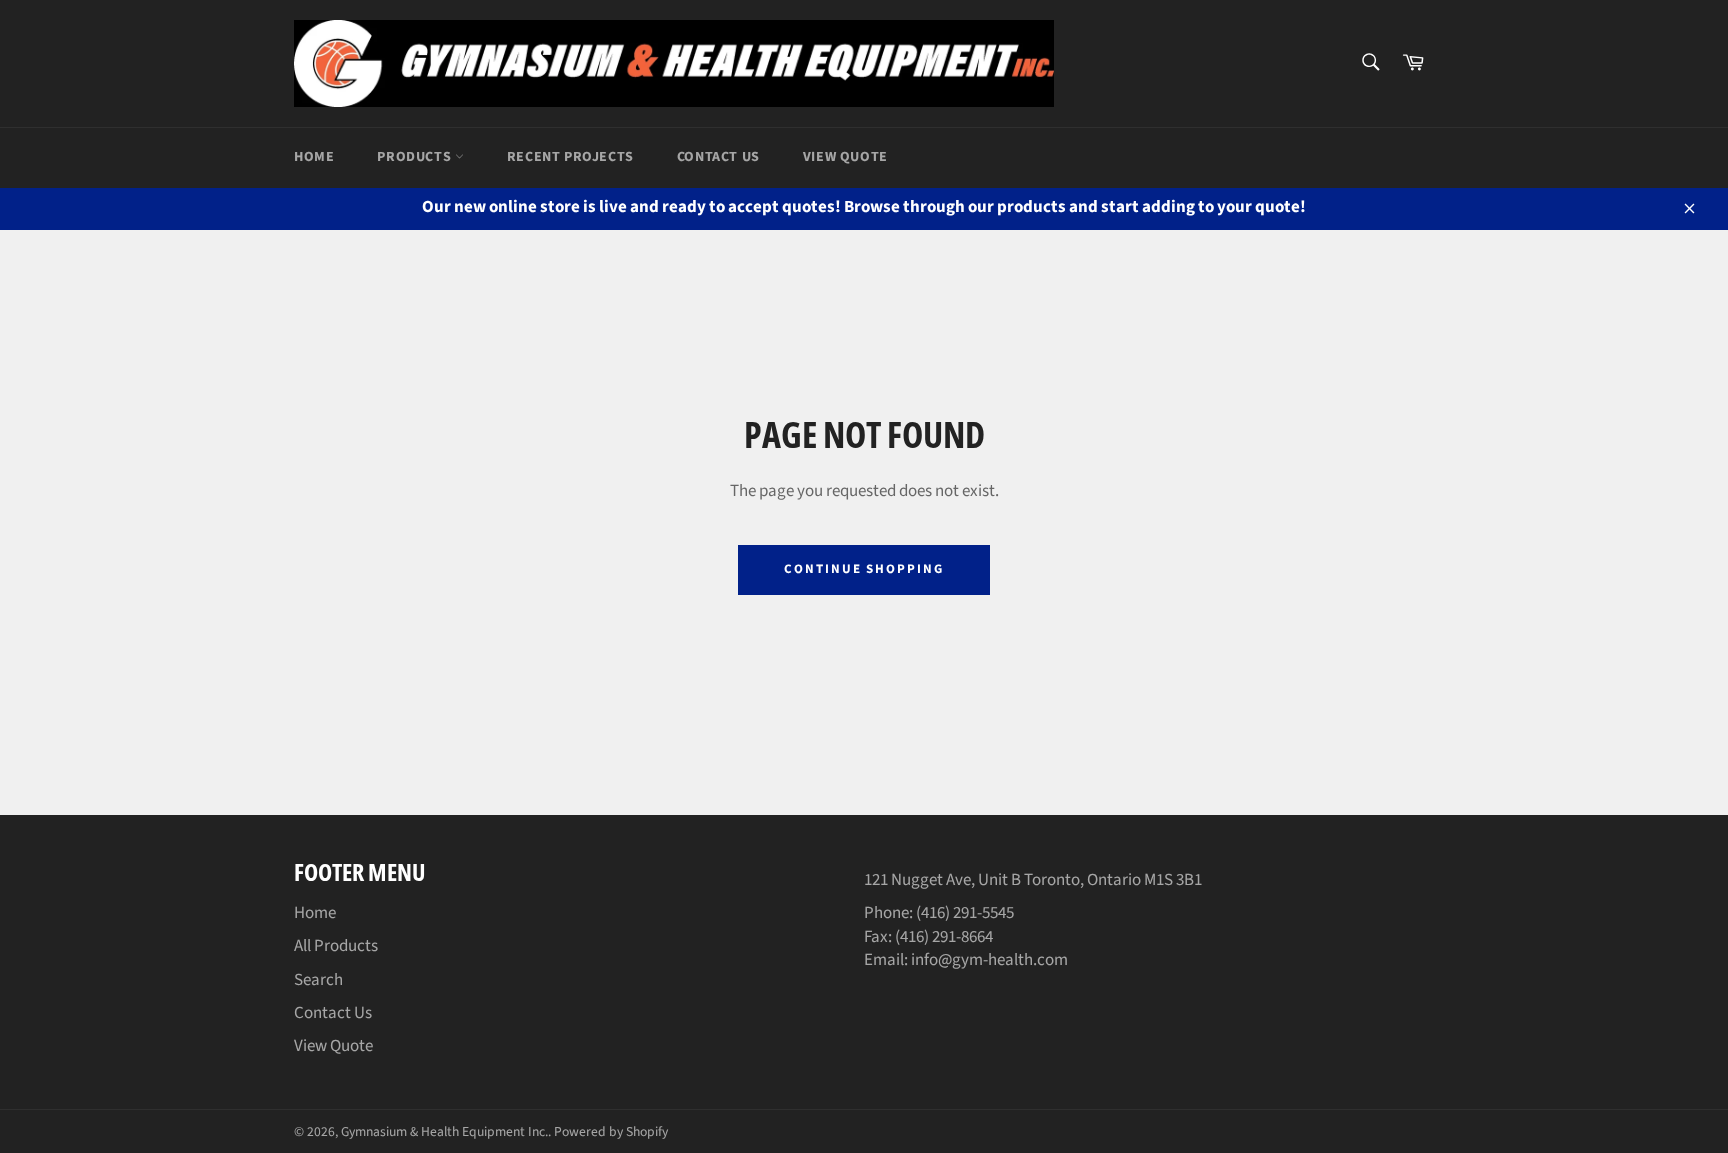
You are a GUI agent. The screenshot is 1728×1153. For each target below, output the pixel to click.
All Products (336, 946)
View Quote (845, 157)
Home (314, 157)
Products (415, 157)
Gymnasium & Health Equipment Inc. (444, 1131)
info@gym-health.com (988, 960)
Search (318, 980)
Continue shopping (864, 569)
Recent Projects (570, 157)
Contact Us (718, 157)
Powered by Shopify (611, 1131)
